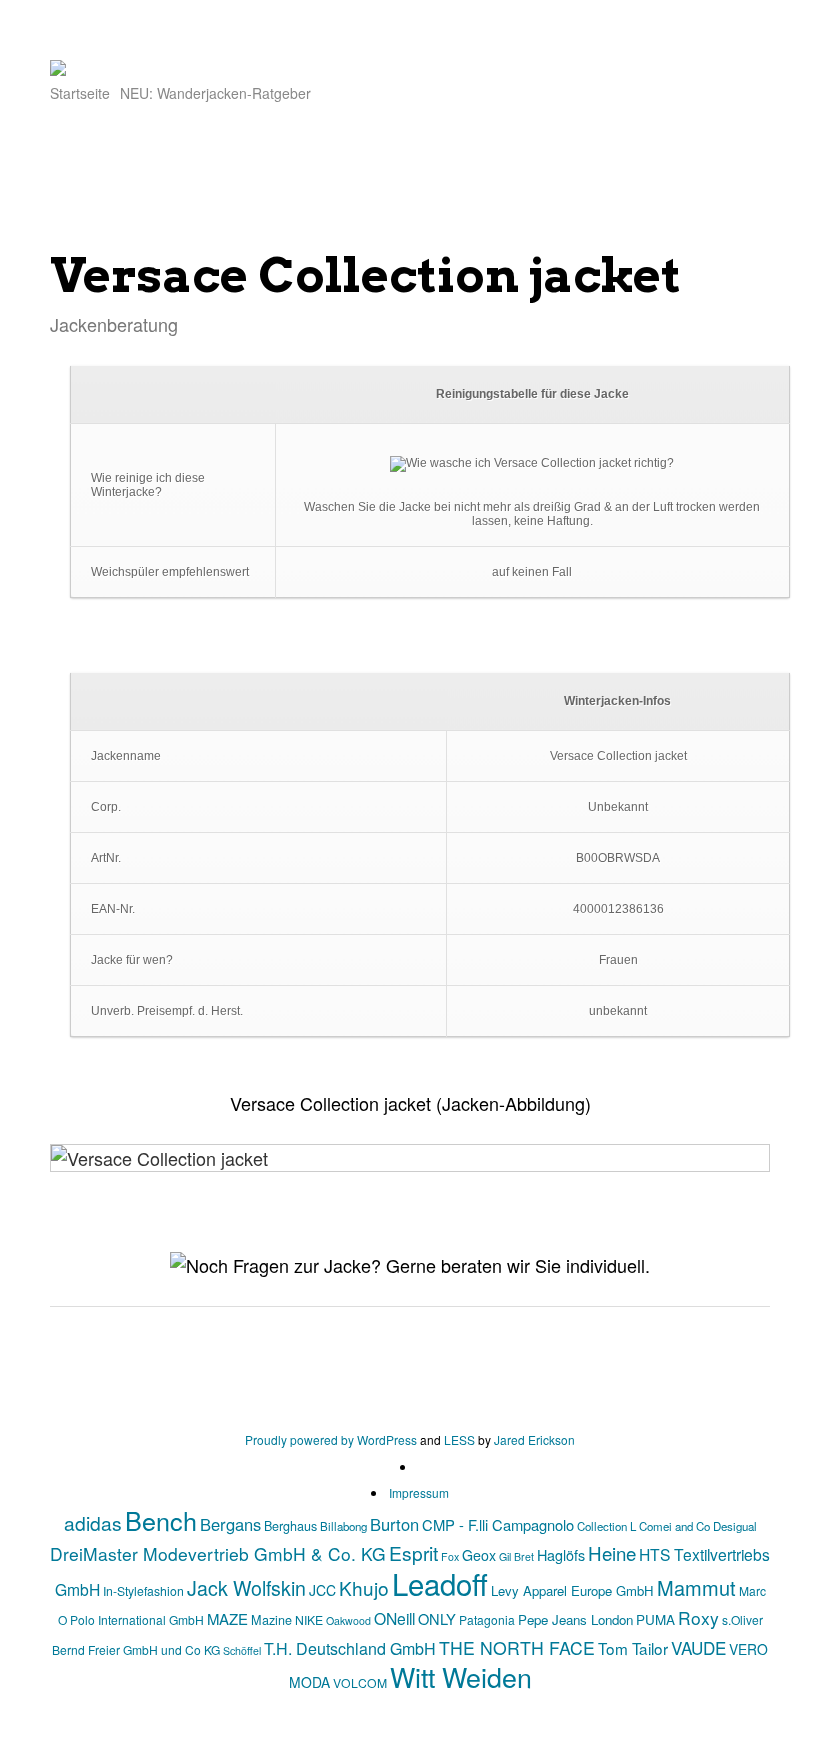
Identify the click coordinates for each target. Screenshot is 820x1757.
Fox (450, 1556)
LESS (459, 1439)
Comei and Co (674, 1526)
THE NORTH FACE (517, 1647)
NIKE (309, 1619)
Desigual (735, 1526)
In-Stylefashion (143, 1590)
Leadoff (440, 1583)
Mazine (271, 1619)
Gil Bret (516, 1556)
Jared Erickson (534, 1439)
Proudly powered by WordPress (331, 1439)
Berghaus (290, 1525)
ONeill (394, 1618)
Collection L (606, 1526)
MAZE (227, 1618)
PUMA (655, 1619)
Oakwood (348, 1620)
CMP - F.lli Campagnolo (498, 1524)
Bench (161, 1520)
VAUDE (698, 1647)
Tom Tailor (633, 1648)
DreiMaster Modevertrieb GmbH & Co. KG (218, 1553)
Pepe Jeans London (575, 1619)
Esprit (413, 1552)
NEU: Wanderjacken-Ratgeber (215, 93)
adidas (93, 1522)
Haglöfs (561, 1554)
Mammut (696, 1587)
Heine (612, 1552)
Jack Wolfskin (246, 1587)
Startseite (80, 93)
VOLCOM (360, 1682)
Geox (479, 1555)
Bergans (230, 1524)
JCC (322, 1590)
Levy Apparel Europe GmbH (572, 1590)
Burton (394, 1524)
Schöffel (242, 1650)
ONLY (437, 1618)
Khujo (364, 1587)
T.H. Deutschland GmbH (350, 1648)
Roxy (698, 1617)
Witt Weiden (461, 1676)
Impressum (419, 1492)
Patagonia (487, 1619)
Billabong (343, 1526)
